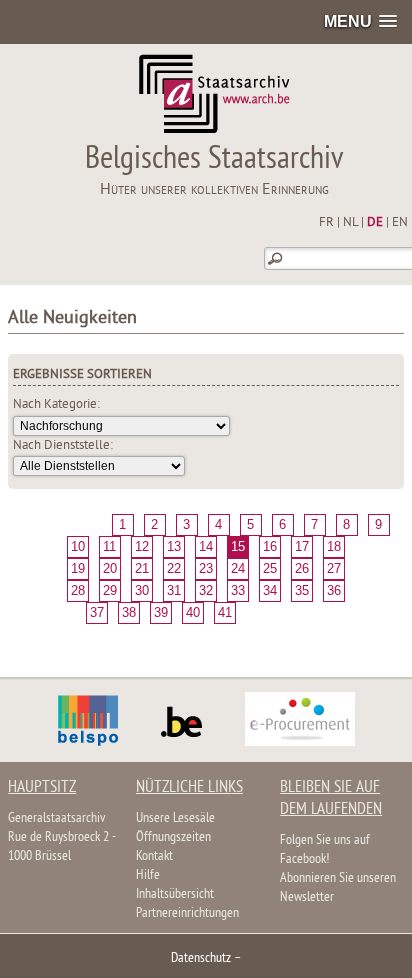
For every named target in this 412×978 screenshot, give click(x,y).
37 (97, 612)
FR (326, 223)
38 (129, 612)
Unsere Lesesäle (175, 818)
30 (142, 590)
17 (302, 546)
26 (302, 568)
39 (161, 612)
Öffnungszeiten (173, 837)
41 (225, 612)
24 (238, 568)
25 (270, 568)
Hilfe (148, 875)
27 (334, 568)
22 (174, 568)
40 (193, 612)
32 (206, 590)
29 (110, 590)
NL (350, 223)
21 (142, 568)
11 (109, 546)
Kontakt (154, 856)
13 (174, 546)
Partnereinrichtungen (187, 913)
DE (375, 223)
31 (174, 590)
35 (302, 590)
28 (78, 590)
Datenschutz (201, 958)
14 (206, 546)
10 (78, 546)
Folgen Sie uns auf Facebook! (325, 850)
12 (142, 546)
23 (206, 568)
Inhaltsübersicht (175, 894)
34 (270, 590)
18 (334, 546)
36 (334, 590)
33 (238, 590)
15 (238, 546)
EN (400, 223)
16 (270, 546)
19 (78, 568)
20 (110, 568)
